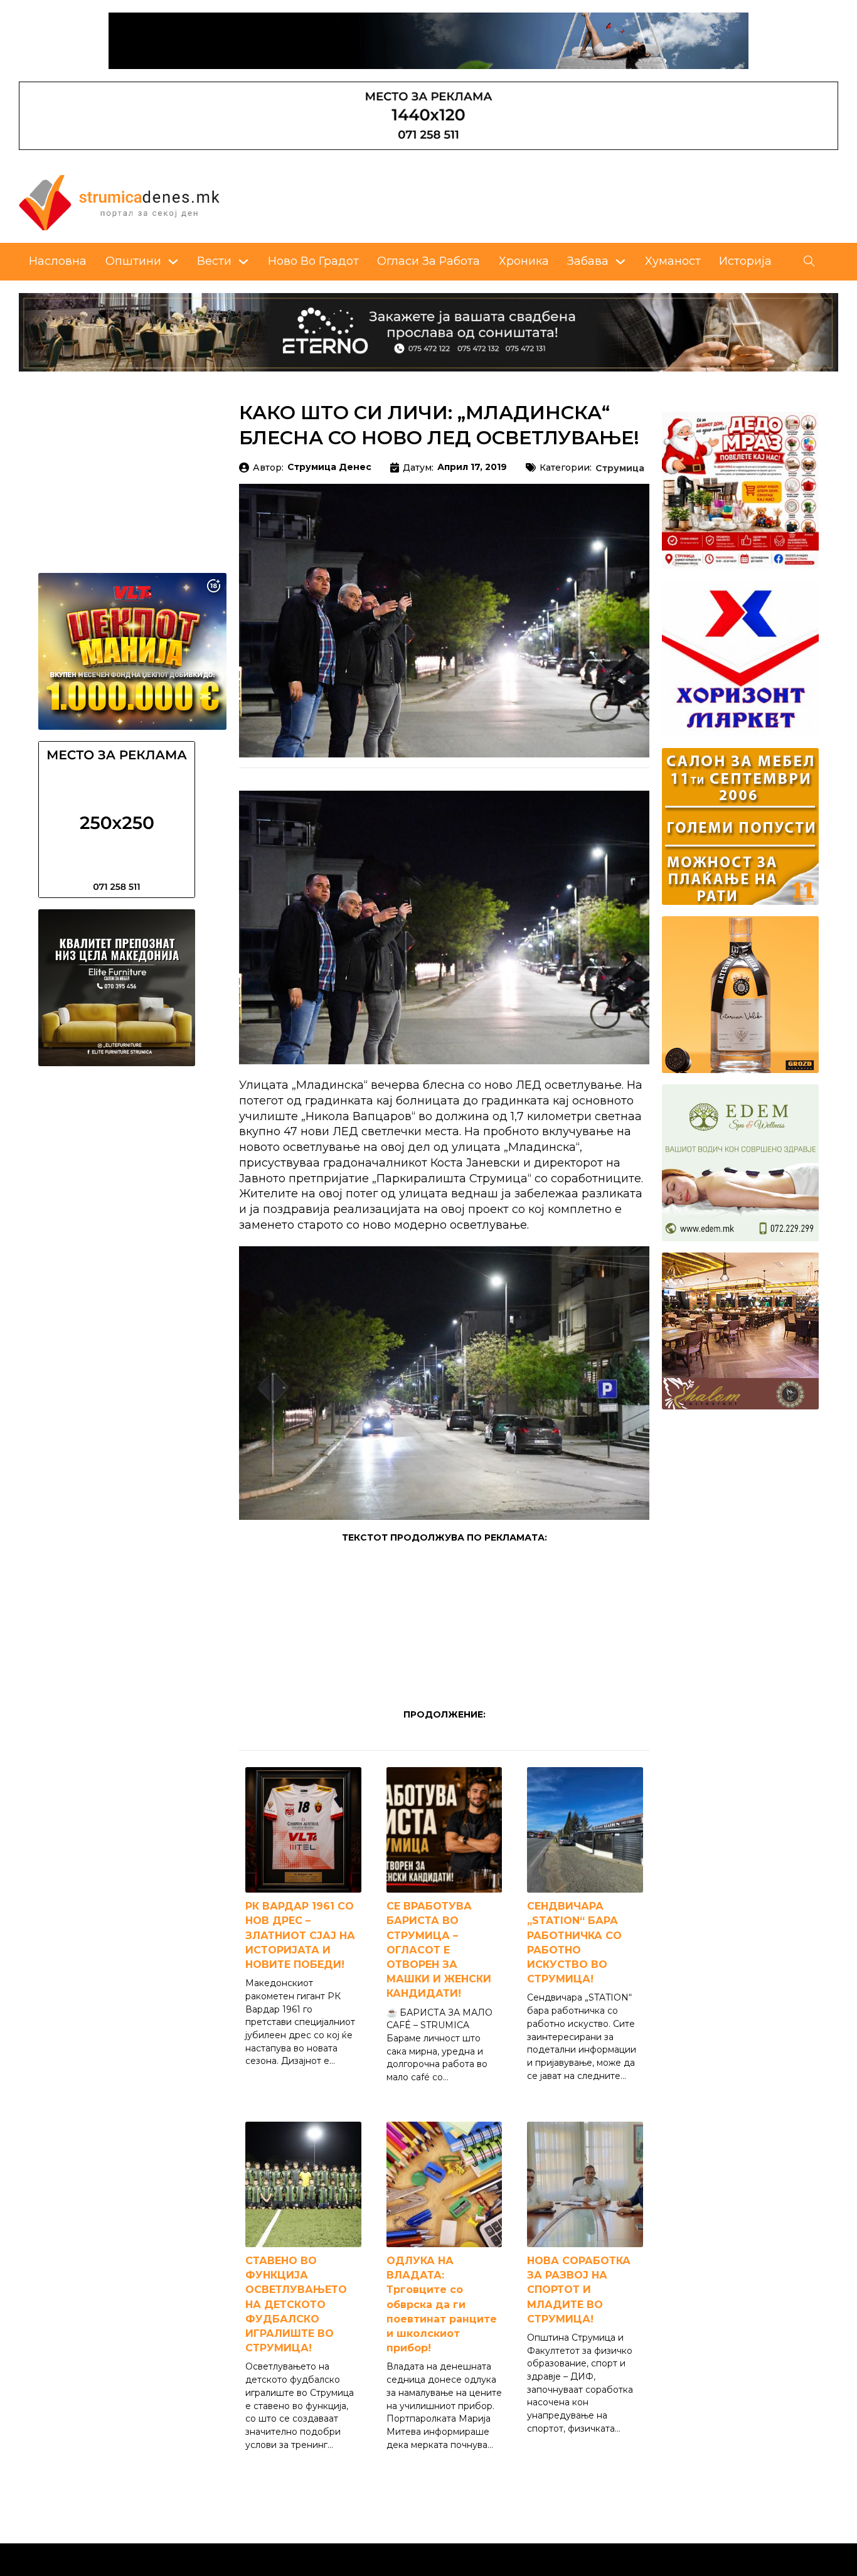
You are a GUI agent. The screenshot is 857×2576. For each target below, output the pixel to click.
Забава (588, 261)
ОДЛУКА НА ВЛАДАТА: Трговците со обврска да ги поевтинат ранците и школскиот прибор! (442, 2304)
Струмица (620, 469)
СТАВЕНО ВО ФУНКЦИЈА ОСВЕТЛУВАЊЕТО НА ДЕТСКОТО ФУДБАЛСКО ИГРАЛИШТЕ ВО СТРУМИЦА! (296, 2304)
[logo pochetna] (119, 201)
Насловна (58, 261)
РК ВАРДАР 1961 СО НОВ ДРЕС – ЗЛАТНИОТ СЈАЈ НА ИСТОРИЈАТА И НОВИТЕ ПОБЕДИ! (300, 1935)
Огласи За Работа (428, 261)
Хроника (524, 261)
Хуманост (673, 261)
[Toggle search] (809, 262)
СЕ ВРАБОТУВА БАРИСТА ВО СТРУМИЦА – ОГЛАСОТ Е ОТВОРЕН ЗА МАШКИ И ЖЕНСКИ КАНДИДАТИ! (439, 1950)
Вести (214, 261)
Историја (745, 261)
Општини (133, 261)
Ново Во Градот (313, 261)
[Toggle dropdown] (173, 262)
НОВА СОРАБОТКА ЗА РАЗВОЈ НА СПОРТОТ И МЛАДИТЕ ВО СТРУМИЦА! (579, 2290)
